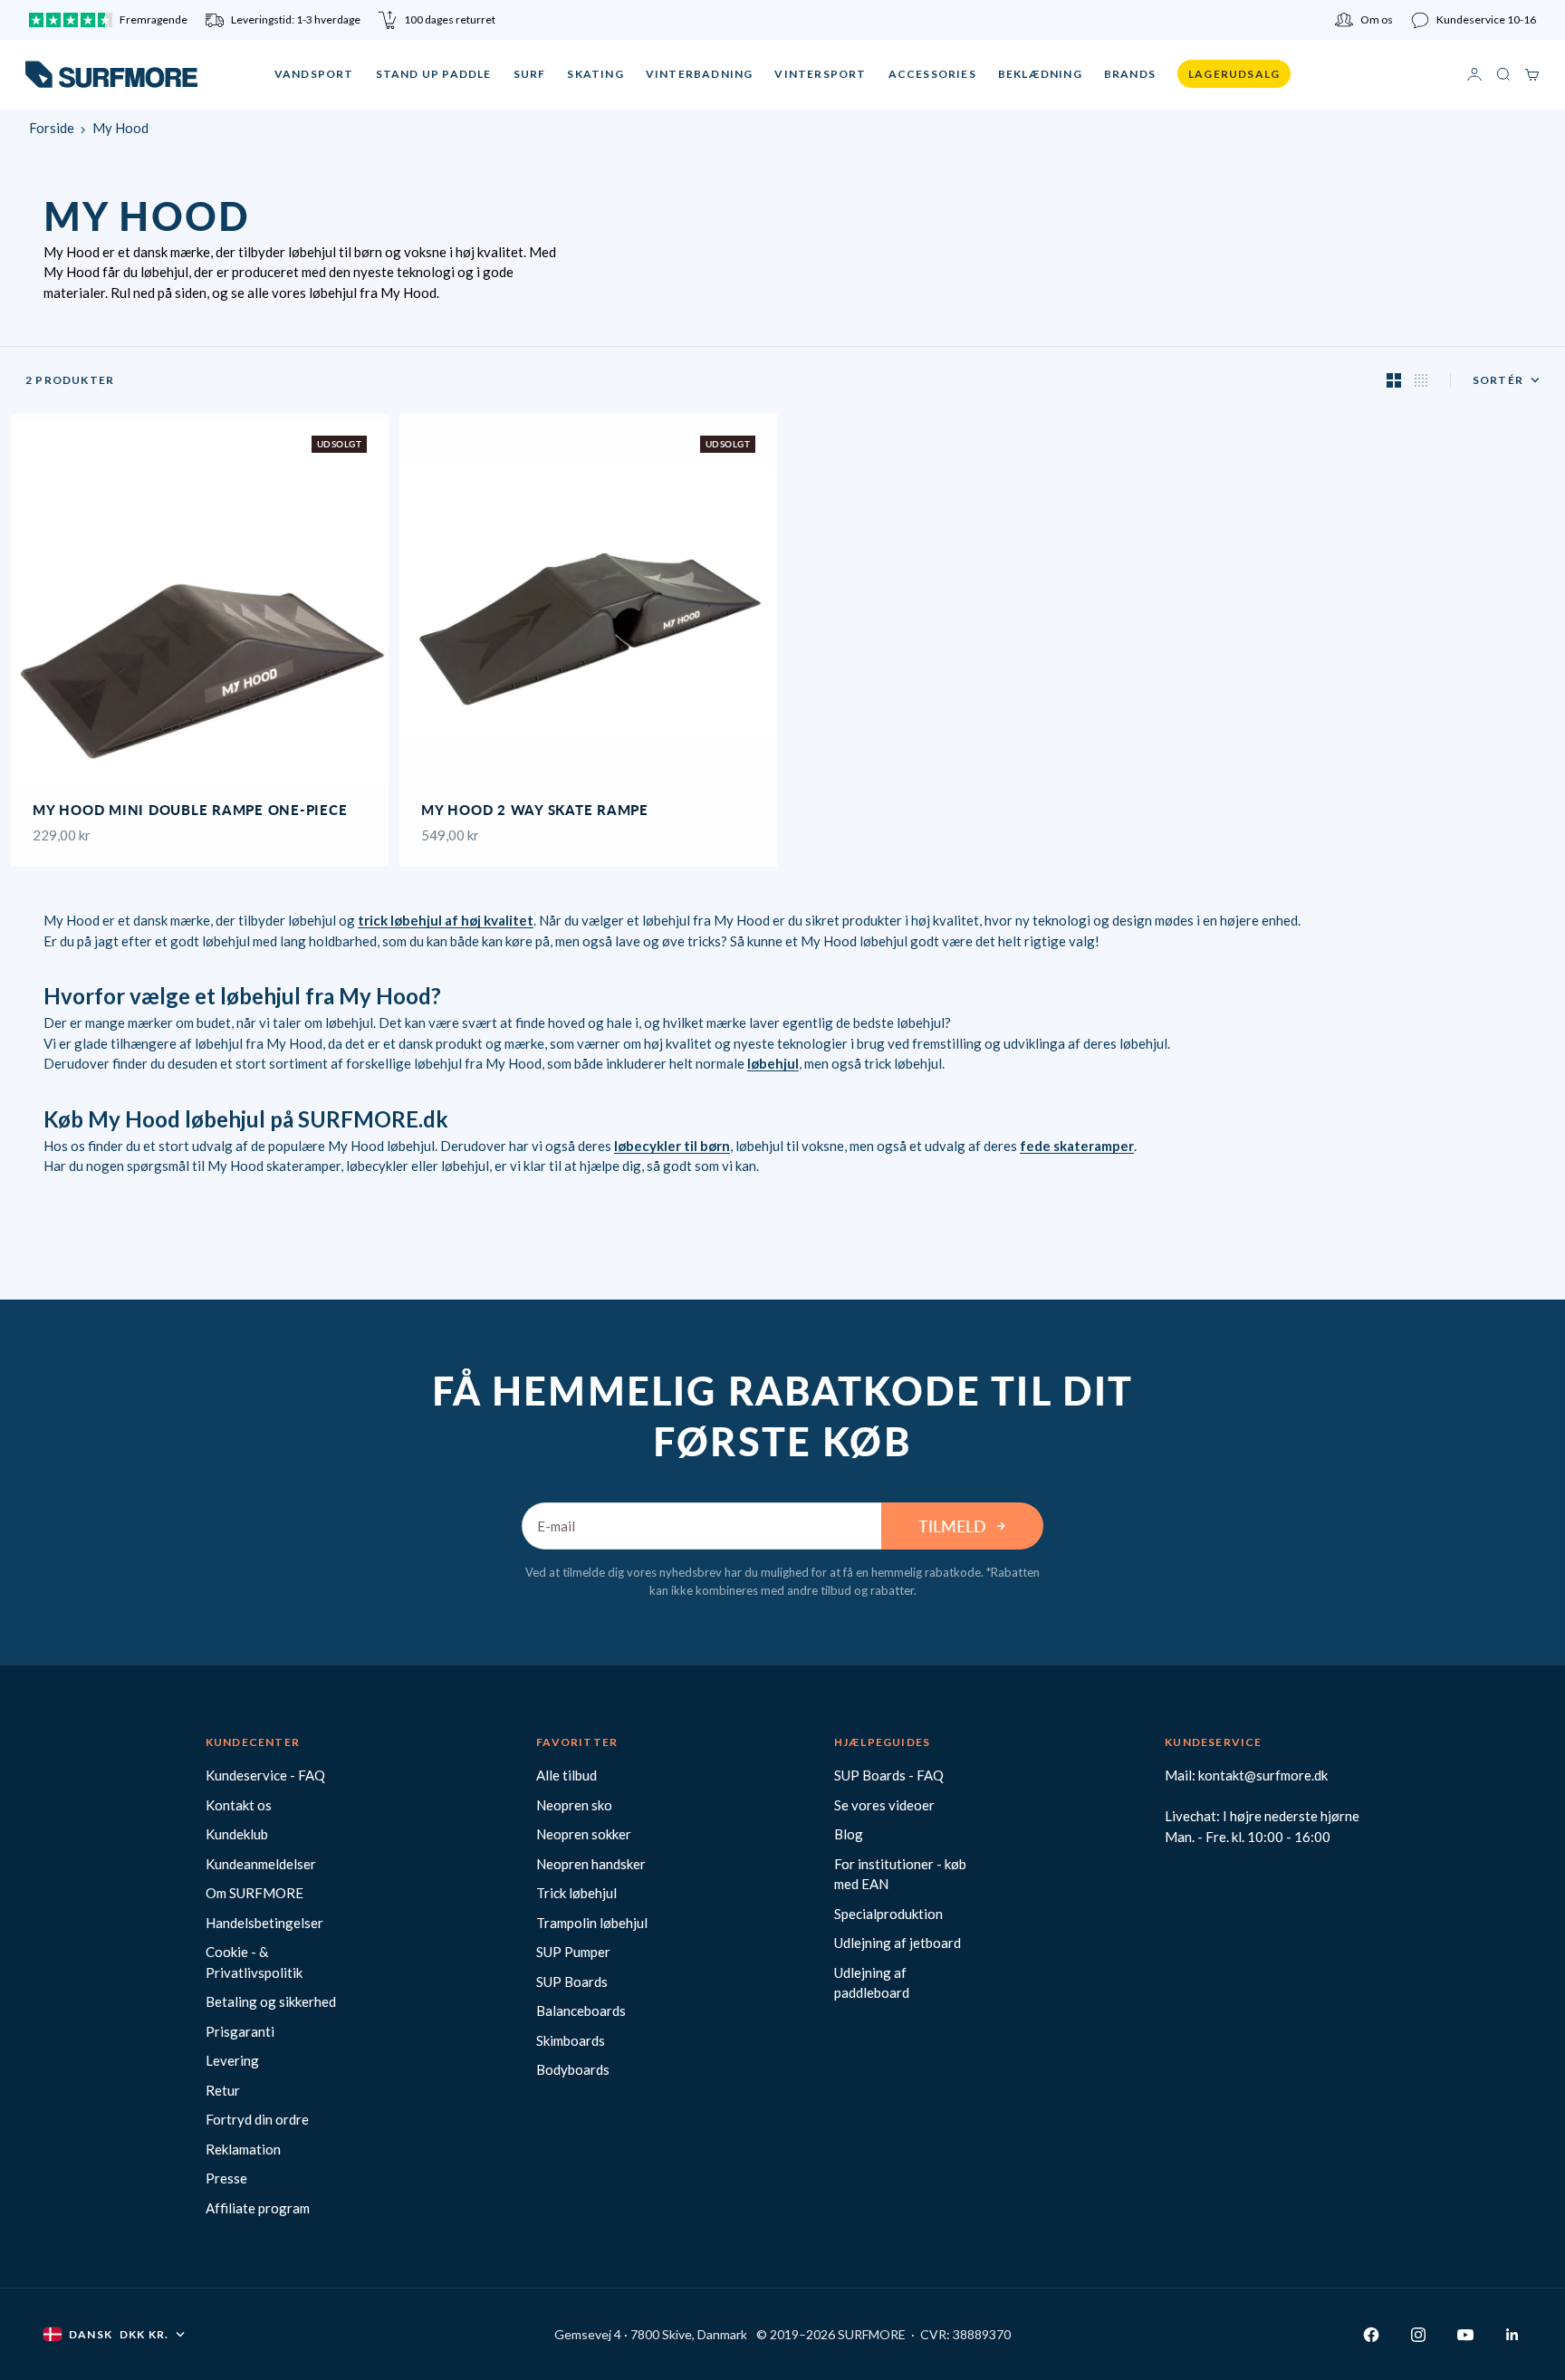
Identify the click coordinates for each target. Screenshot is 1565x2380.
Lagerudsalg (1234, 74)
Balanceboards (581, 2011)
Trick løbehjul (576, 1893)
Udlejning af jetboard (898, 1943)
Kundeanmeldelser (261, 1864)
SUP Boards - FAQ (889, 1775)
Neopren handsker (591, 1864)
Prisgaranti (240, 2031)
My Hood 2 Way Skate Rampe (535, 812)
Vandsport (314, 74)
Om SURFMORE (254, 1893)
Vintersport (820, 74)
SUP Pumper (573, 1952)
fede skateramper (1077, 1146)
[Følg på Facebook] (1371, 2335)
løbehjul (773, 1063)
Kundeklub (237, 1834)
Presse (226, 2178)
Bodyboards (573, 2069)
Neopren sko (574, 1805)
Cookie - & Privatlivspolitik (254, 1962)
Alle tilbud (566, 1775)
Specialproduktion (888, 1914)
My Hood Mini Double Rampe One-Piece (190, 812)
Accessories (932, 74)
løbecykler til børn (672, 1146)
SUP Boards (572, 1982)
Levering (232, 2060)
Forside (52, 128)
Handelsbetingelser (264, 1923)
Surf (530, 74)
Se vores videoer (884, 1805)
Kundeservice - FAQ (265, 1775)
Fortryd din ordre (257, 2119)
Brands (1130, 74)
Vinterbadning (700, 74)
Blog (849, 1834)
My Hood (120, 128)
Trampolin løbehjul (592, 1923)
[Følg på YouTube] (1465, 2335)
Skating (595, 74)
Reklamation (243, 2149)
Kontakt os (239, 1805)
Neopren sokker (584, 1834)
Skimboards (571, 2040)
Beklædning (1040, 74)
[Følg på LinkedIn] (1512, 2335)
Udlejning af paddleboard (872, 1983)
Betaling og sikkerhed (271, 2001)
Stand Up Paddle (434, 74)
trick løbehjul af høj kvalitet (446, 920)
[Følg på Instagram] (1418, 2335)
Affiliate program (258, 2208)
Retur (223, 2090)
